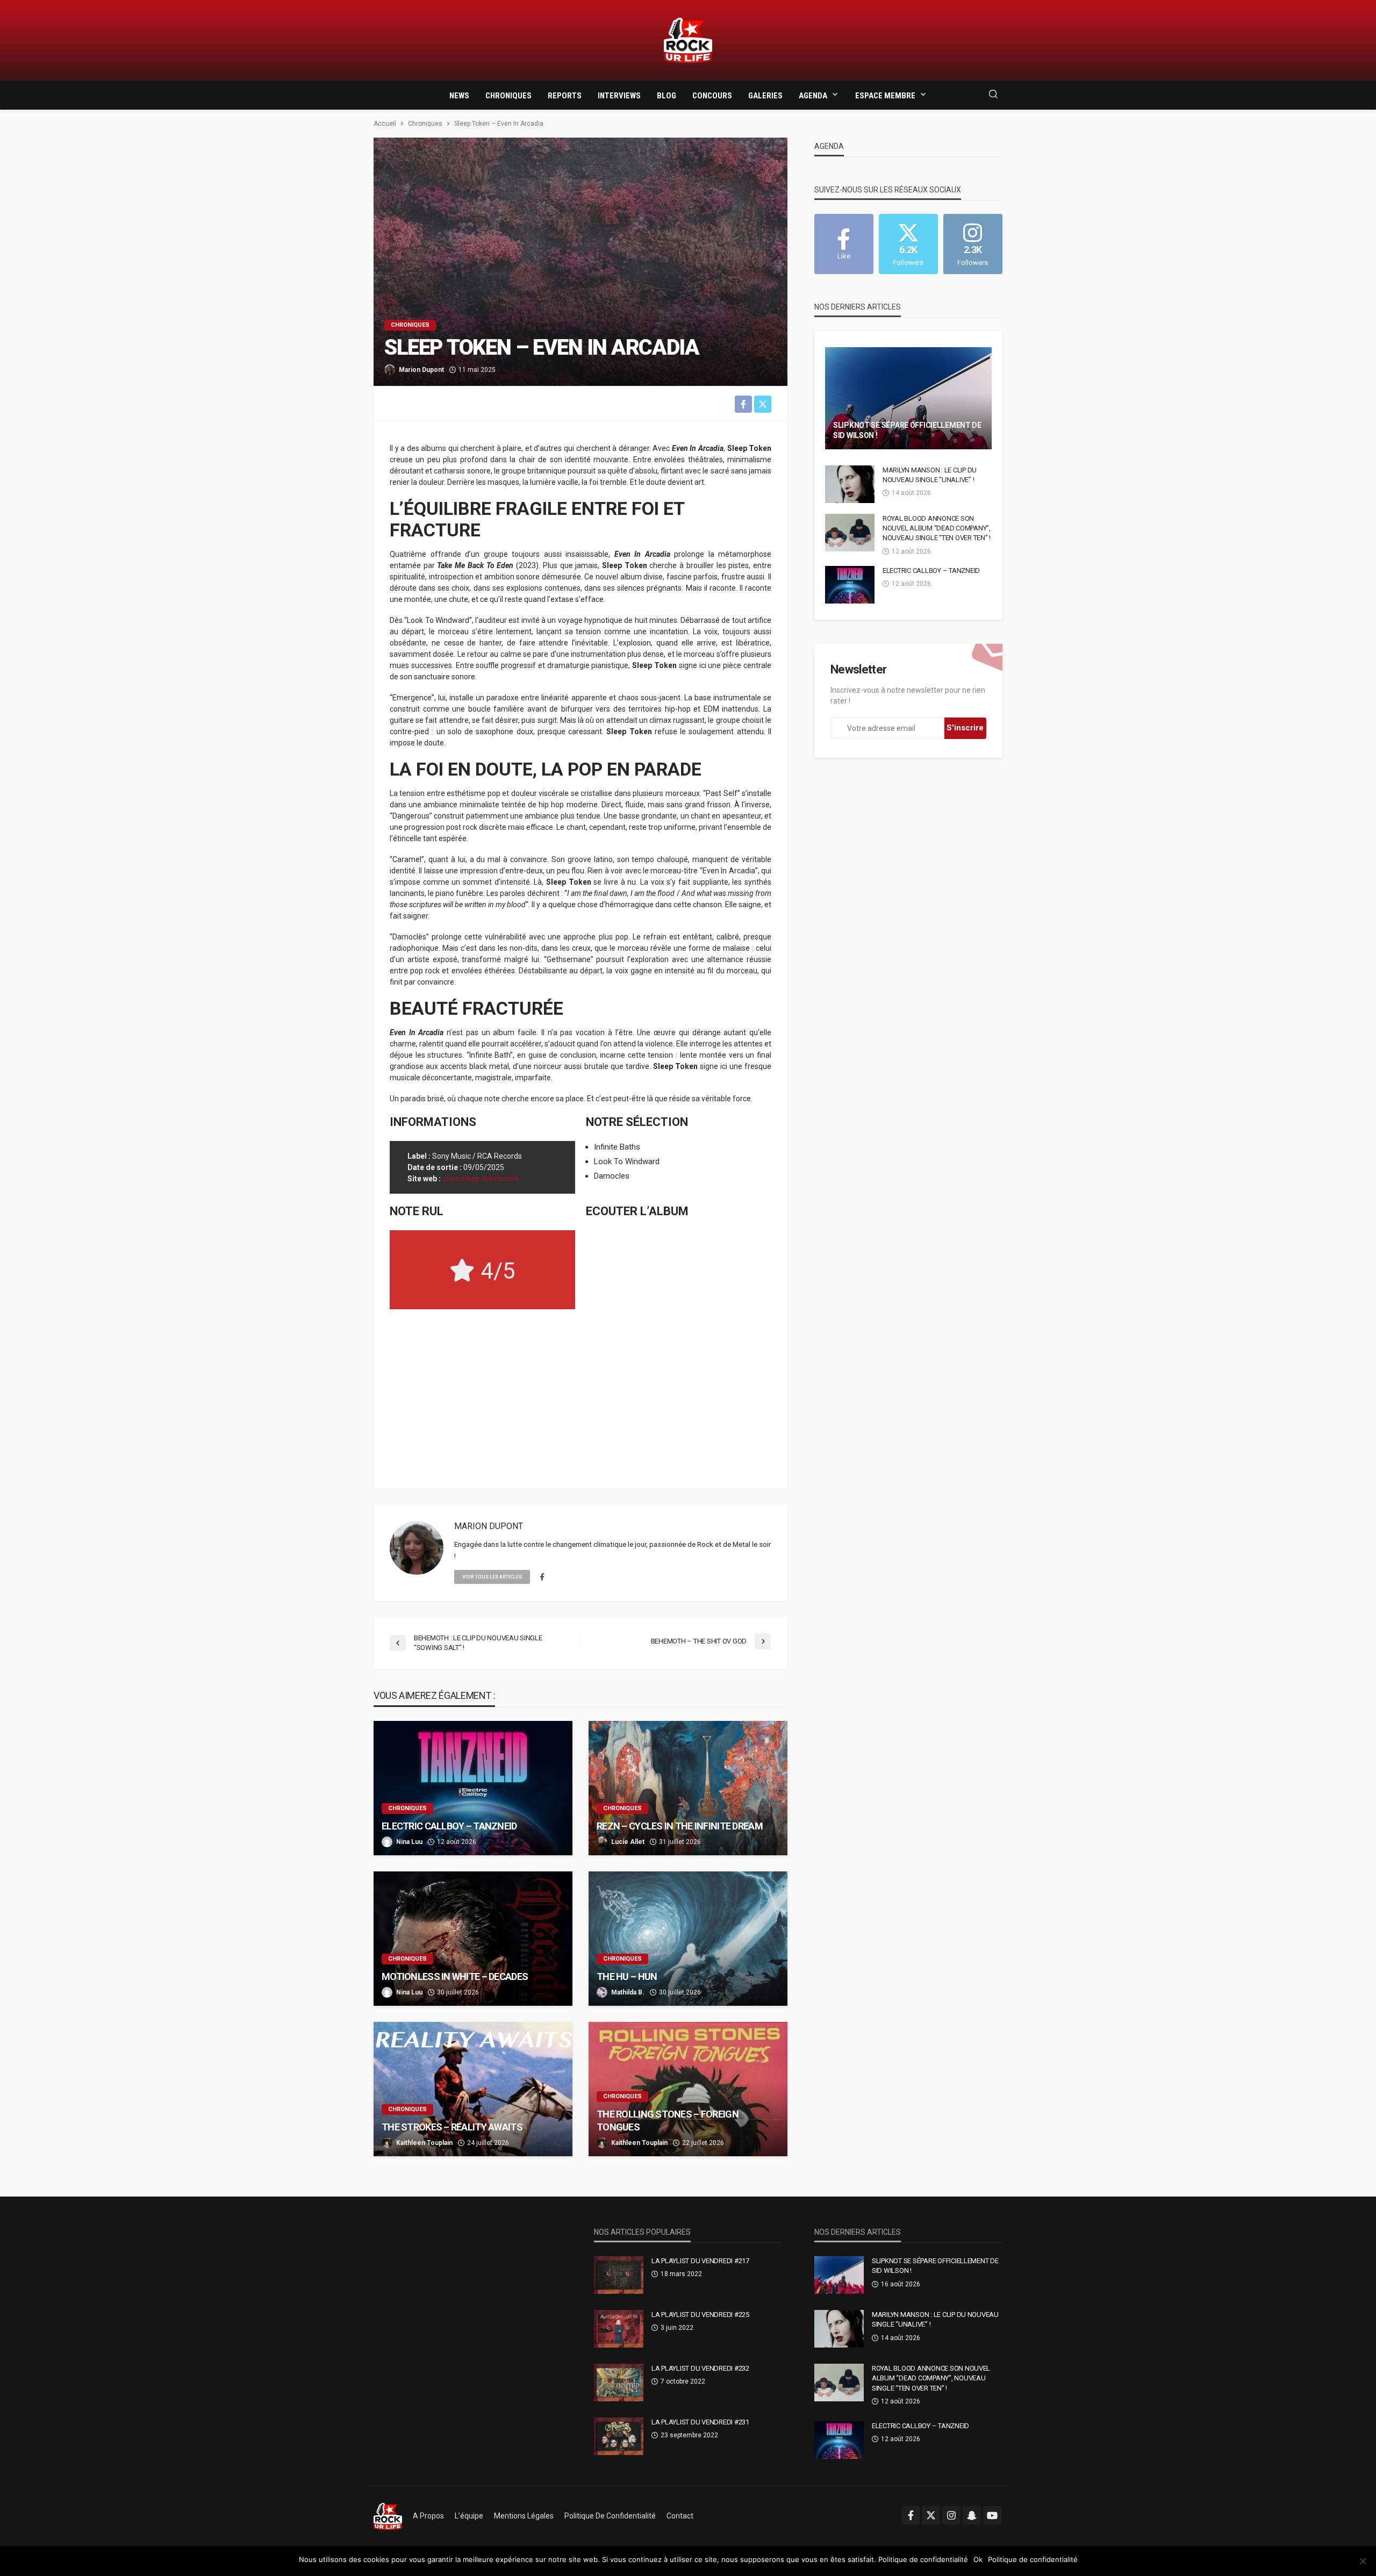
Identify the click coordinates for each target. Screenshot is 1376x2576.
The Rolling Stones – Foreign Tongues (668, 2120)
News (459, 96)
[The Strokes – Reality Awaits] (473, 2089)
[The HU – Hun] (688, 1939)
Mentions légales (524, 2516)
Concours (712, 96)
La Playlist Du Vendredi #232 (700, 2368)
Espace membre (885, 96)
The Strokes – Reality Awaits (452, 2127)
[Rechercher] (993, 95)
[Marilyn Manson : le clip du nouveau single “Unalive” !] (850, 484)
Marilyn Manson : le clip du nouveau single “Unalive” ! (930, 475)
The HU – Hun (627, 1976)
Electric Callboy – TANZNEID (449, 1826)
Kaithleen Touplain (424, 2143)
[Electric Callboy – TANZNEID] (473, 1788)
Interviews (619, 96)
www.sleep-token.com (480, 1179)
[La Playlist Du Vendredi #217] (619, 2275)
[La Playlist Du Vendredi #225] (619, 2329)
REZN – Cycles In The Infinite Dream (680, 1826)
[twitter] (931, 2515)
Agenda (813, 96)
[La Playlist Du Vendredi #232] (619, 2383)
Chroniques (508, 96)
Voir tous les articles (492, 1577)
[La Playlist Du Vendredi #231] (619, 2436)
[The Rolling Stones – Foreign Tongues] (688, 2089)
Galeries (765, 96)
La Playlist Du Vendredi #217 (700, 2261)
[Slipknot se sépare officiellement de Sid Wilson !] (908, 398)
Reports (565, 96)
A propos (428, 2516)
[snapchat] (972, 2515)
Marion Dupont (421, 370)
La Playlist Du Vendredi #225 (700, 2315)
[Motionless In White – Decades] (473, 1939)
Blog (666, 96)
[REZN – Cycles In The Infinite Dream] (688, 1788)
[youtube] (992, 2515)
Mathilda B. (628, 1992)
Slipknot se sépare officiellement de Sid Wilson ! (907, 430)
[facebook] (542, 1577)
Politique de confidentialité (610, 2516)
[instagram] (951, 2515)
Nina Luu (409, 1842)
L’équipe (469, 2516)
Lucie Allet (628, 1842)
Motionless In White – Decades (455, 1976)
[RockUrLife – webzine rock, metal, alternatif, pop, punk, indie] (388, 2516)
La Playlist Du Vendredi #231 (700, 2422)
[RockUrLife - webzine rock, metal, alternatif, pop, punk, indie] (688, 41)
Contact (680, 2516)
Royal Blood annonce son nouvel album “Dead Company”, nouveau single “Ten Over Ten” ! (937, 528)
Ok (978, 2559)
